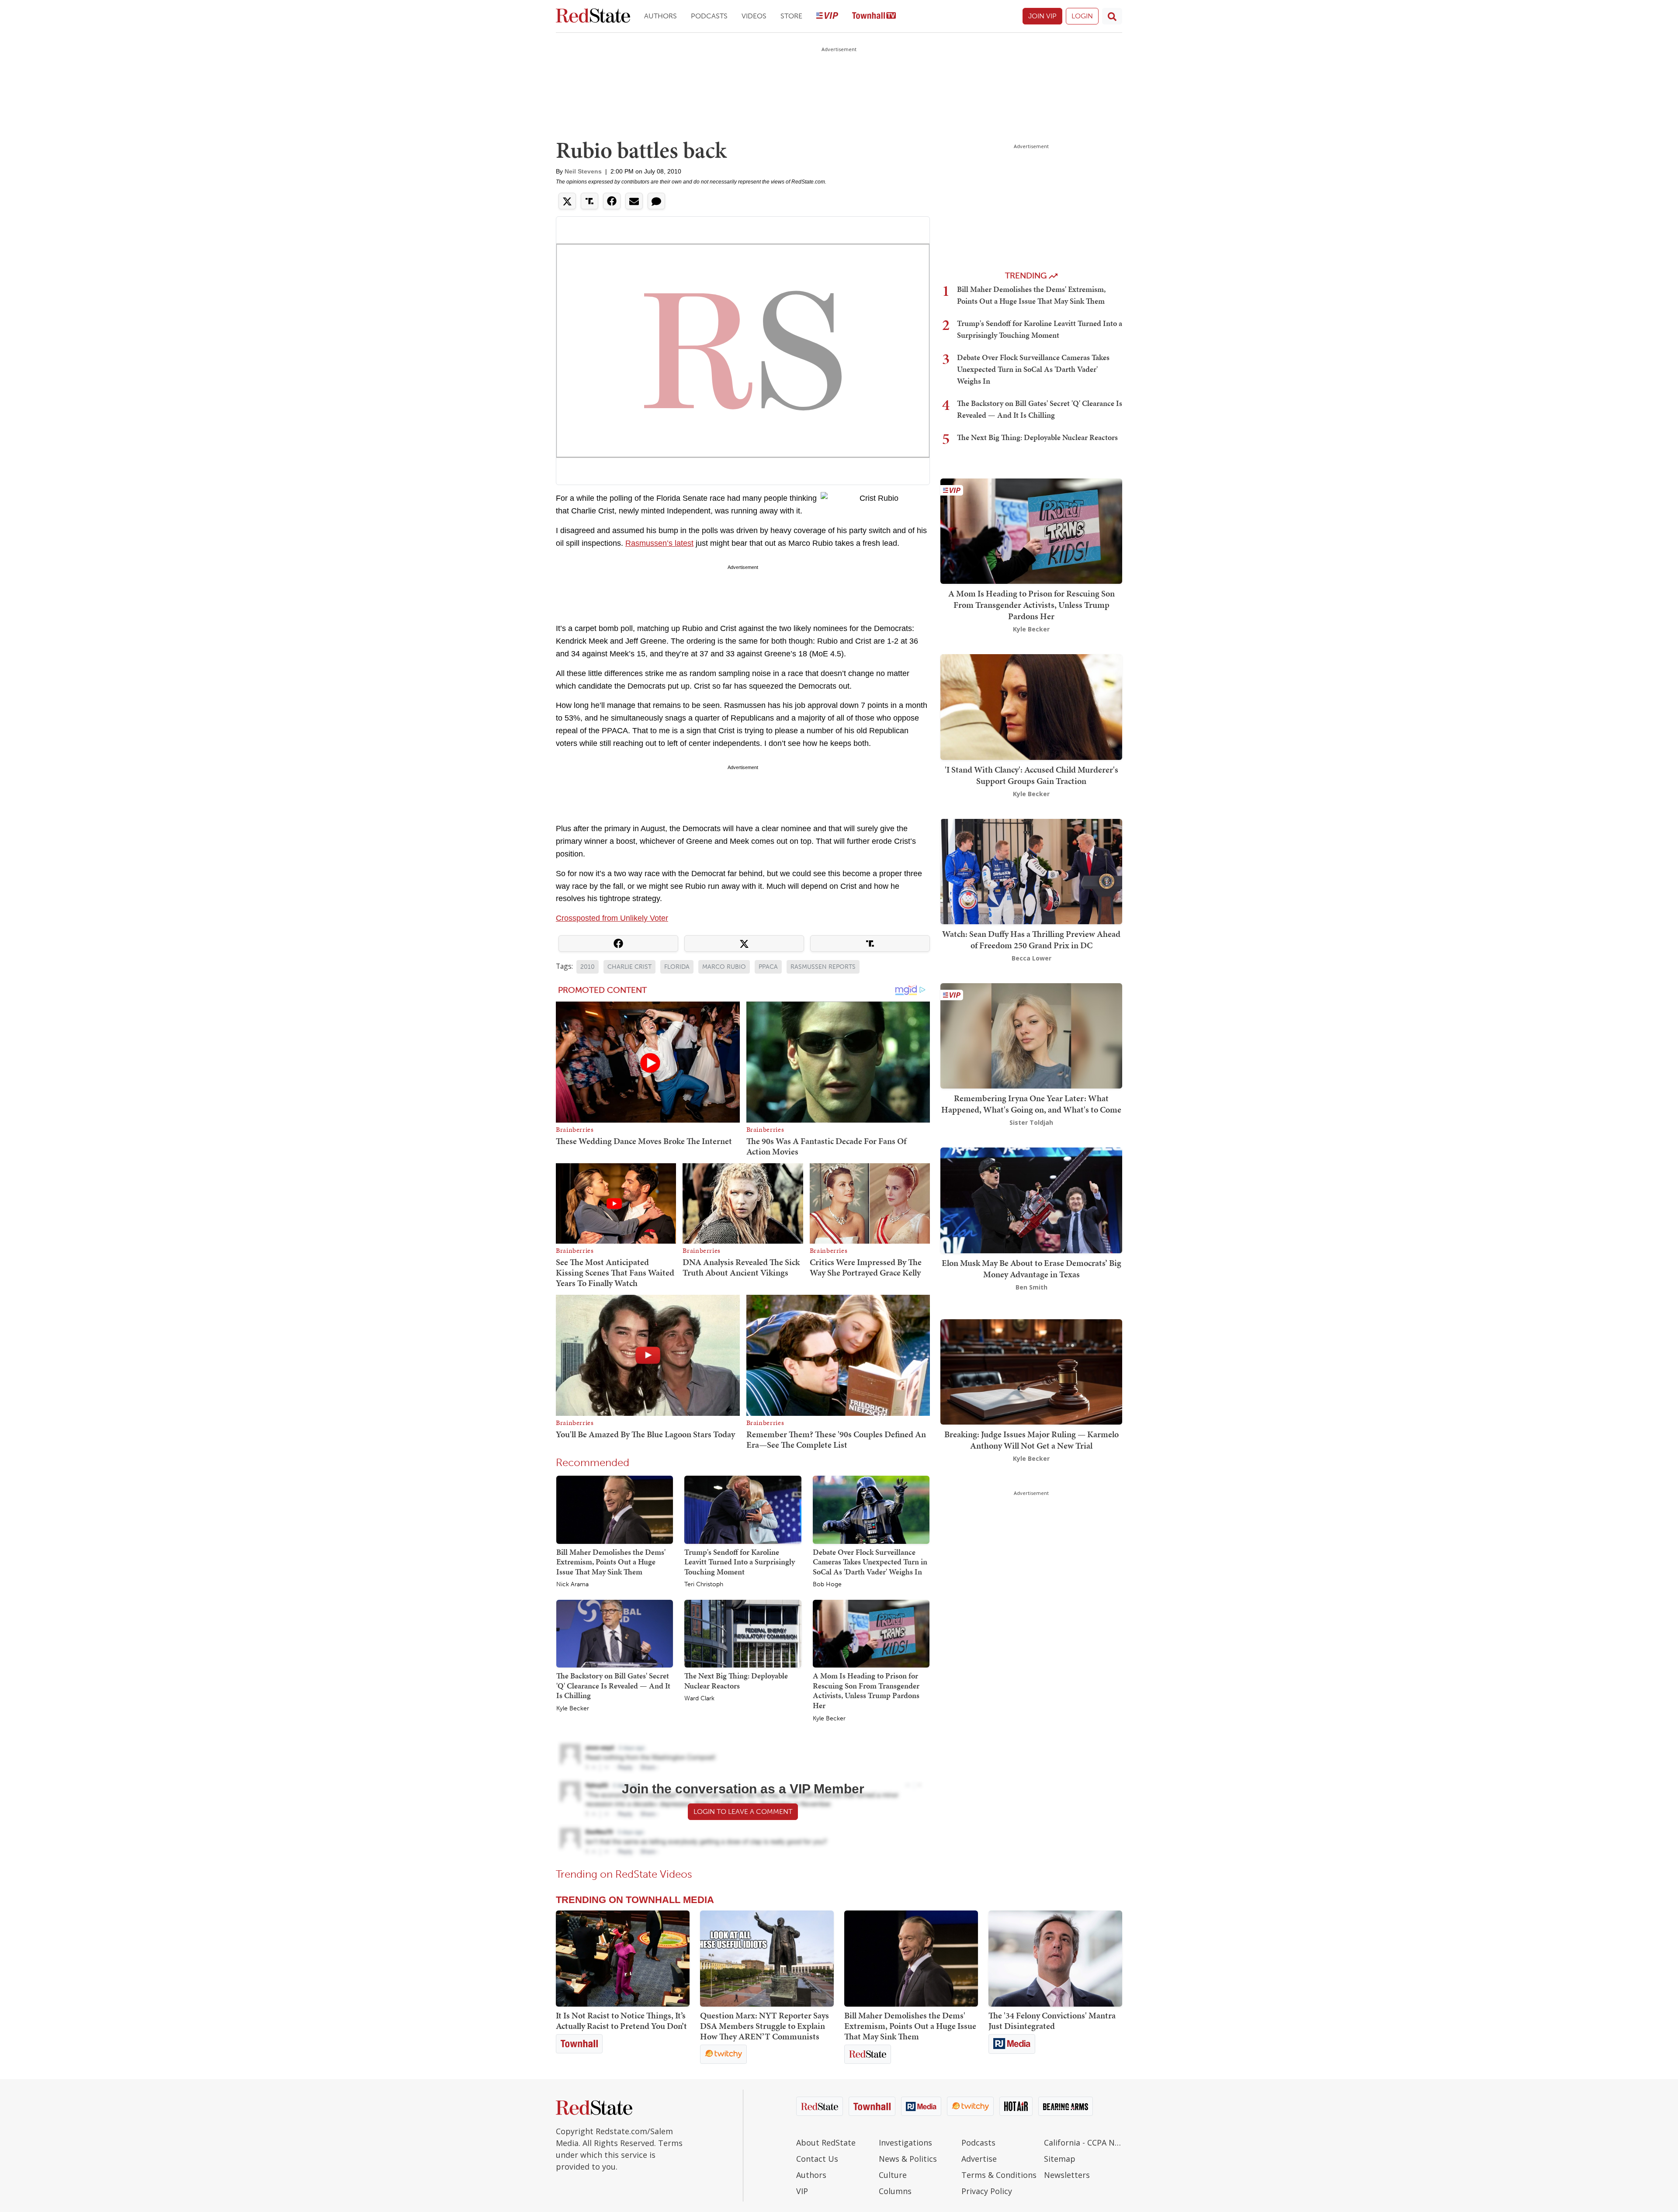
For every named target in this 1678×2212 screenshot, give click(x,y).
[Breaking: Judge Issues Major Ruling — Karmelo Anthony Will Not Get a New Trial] (1031, 1371)
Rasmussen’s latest (659, 543)
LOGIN (1082, 16)
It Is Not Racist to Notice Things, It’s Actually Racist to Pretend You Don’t (621, 2021)
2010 (588, 967)
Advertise (979, 2159)
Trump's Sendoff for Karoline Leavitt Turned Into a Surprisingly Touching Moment (740, 1562)
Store (791, 16)
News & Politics (908, 2159)
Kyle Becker (573, 1709)
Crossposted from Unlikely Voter (612, 918)
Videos (754, 16)
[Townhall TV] (874, 16)
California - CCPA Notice (1083, 2143)
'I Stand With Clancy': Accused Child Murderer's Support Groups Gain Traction (1031, 775)
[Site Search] (1112, 16)
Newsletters (1067, 2175)
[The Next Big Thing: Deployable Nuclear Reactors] (743, 1633)
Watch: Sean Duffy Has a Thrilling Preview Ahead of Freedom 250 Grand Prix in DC (1031, 940)
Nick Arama (572, 1584)
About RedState (826, 2143)
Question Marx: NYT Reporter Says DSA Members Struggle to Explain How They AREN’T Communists (764, 2026)
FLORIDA (677, 967)
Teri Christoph (704, 1584)
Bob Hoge (827, 1584)
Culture (893, 2175)
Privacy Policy (987, 2191)
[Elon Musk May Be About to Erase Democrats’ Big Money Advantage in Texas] (1031, 1200)
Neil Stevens (583, 171)
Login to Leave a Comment (743, 1812)
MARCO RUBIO (724, 967)
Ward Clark (699, 1699)
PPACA (768, 967)
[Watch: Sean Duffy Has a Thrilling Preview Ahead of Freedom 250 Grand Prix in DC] (1031, 871)
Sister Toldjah (1031, 1122)
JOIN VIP (1042, 16)
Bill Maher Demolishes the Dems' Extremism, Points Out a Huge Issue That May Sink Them (611, 1562)
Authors (660, 16)
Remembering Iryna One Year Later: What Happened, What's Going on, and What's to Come (1031, 1104)
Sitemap (1060, 2159)
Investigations (905, 2143)
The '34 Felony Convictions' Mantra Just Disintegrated (1052, 2021)
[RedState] (593, 16)
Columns (895, 2191)
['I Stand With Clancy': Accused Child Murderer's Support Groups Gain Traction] (1031, 706)
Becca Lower (1031, 958)
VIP (802, 2191)
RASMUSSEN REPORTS (823, 967)
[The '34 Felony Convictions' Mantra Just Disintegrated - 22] (1055, 1959)
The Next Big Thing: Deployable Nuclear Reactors (736, 1681)
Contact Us (817, 2159)
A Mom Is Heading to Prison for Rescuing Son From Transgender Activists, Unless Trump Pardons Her (866, 1690)
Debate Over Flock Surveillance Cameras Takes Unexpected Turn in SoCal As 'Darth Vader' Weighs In (870, 1562)
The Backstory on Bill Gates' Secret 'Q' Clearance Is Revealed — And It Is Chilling (613, 1685)
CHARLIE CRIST (629, 967)
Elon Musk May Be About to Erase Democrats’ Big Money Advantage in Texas (1031, 1269)
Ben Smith (1031, 1287)
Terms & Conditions (999, 2175)
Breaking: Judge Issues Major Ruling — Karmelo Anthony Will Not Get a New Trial (1031, 1440)
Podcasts (709, 16)
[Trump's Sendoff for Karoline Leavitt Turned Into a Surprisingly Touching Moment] (743, 1509)
